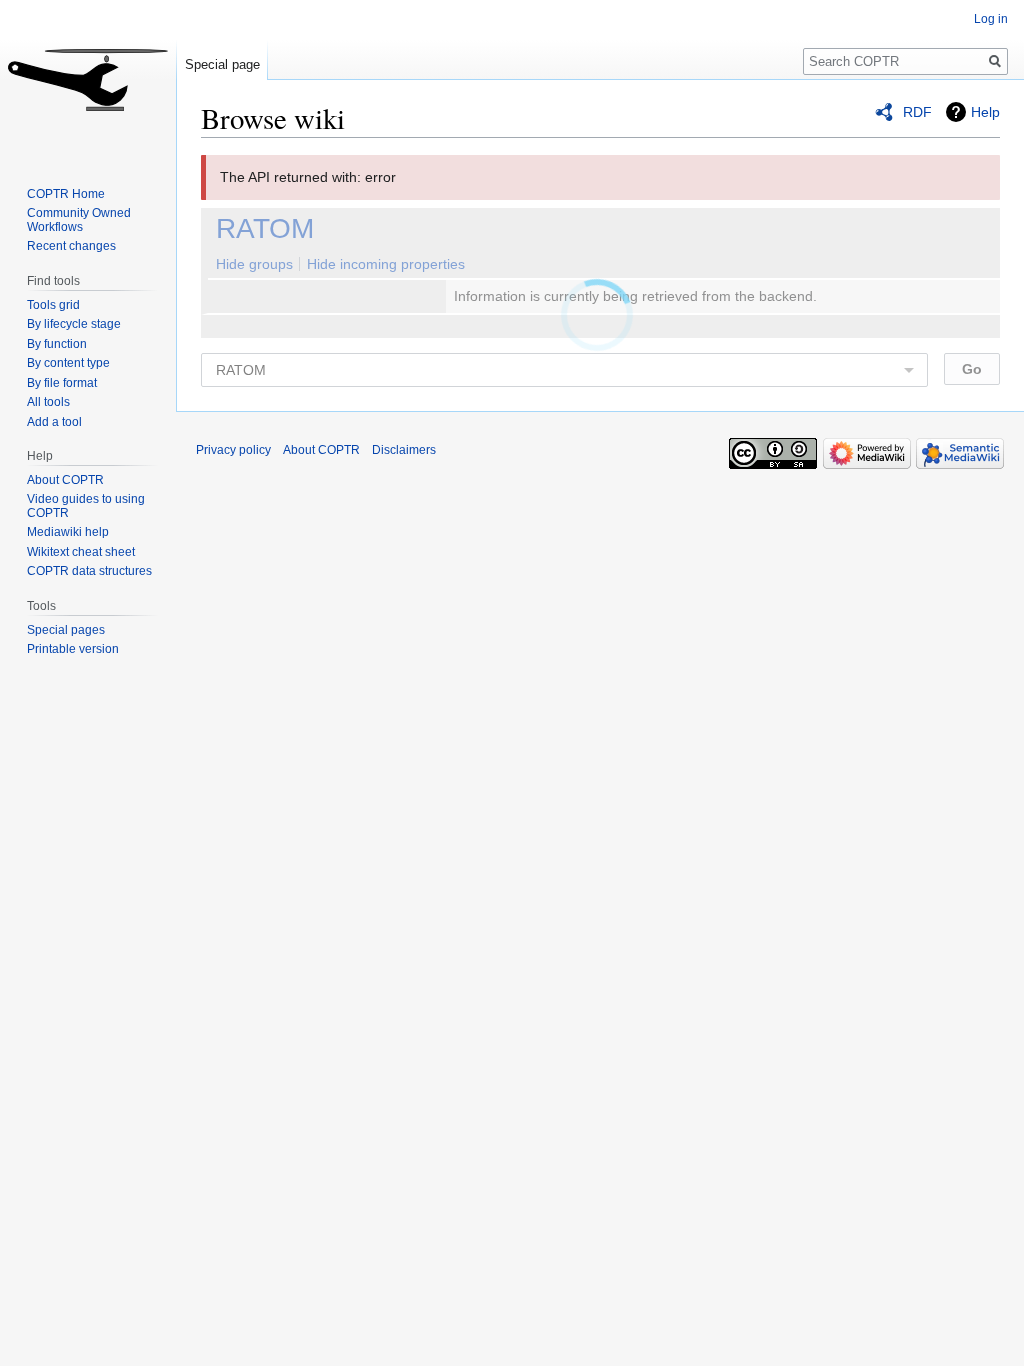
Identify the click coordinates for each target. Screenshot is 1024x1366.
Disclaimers (404, 450)
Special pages (66, 630)
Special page (222, 64)
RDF (917, 112)
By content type (68, 363)
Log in (991, 19)
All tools (48, 402)
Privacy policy (233, 450)
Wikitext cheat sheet (81, 552)
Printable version (73, 649)
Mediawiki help (68, 532)
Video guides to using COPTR (86, 506)
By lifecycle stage (74, 324)
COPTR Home (66, 194)
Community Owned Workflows (79, 220)
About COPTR (65, 480)
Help (985, 112)
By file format (62, 383)
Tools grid (53, 305)
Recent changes (71, 246)
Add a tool (54, 422)
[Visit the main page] (88, 80)
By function (57, 344)
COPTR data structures (89, 571)
